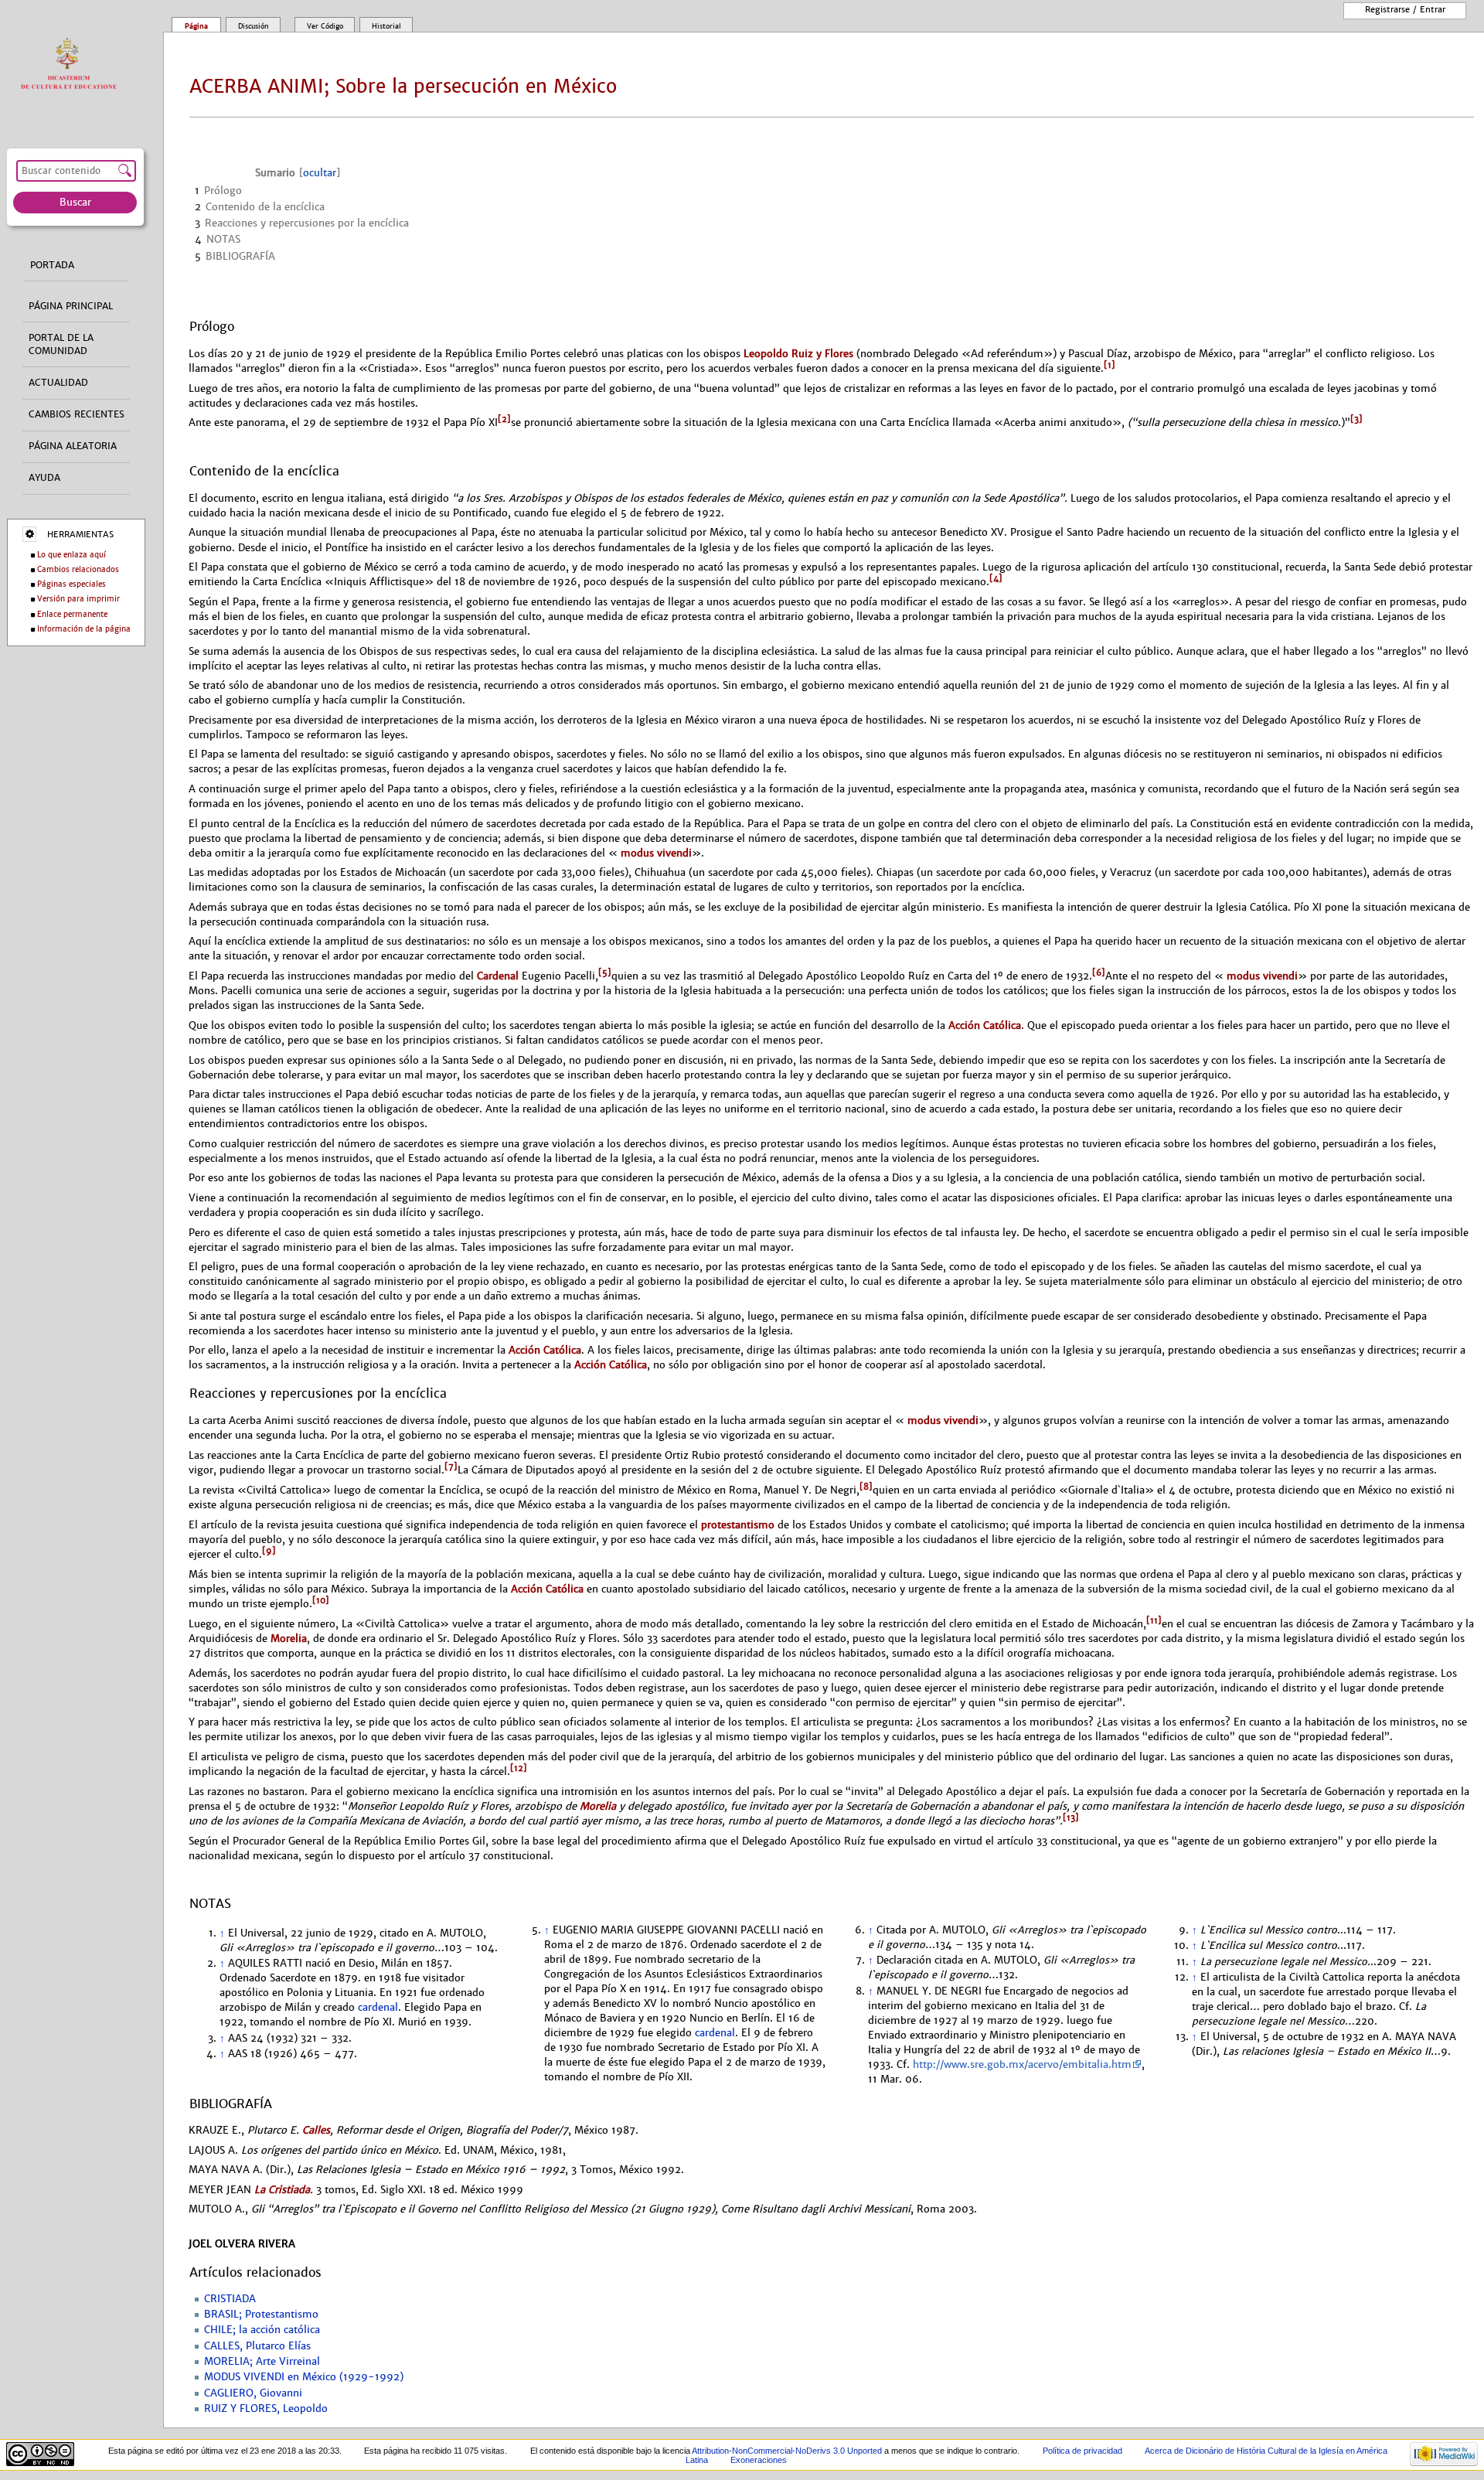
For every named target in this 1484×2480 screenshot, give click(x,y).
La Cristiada (282, 2190)
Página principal (71, 306)
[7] (451, 1467)
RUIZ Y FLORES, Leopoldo (266, 2409)
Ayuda (44, 478)
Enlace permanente (72, 614)
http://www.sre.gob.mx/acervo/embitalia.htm (1022, 2065)
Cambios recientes (77, 414)
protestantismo (738, 1525)
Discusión (254, 26)
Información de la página (84, 629)
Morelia (289, 1639)
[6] (1099, 973)
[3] (1356, 419)
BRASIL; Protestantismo (261, 2315)
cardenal (378, 2008)
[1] (1110, 365)
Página (196, 26)
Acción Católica (985, 1025)
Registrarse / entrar (1405, 9)
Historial (386, 26)
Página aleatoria (73, 446)
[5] (605, 973)
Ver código (325, 26)
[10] (321, 1600)
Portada (52, 265)
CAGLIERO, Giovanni (253, 2393)
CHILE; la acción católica (262, 2330)
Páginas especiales (71, 584)
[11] (1154, 1620)
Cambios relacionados (78, 569)
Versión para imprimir (78, 599)
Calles (316, 2130)
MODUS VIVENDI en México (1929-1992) (304, 2377)
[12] (519, 1768)
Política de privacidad (1082, 2451)
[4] (996, 578)
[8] (866, 1487)
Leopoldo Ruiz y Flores (798, 354)
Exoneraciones (759, 2460)
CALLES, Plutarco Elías (257, 2346)
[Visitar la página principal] (72, 65)
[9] (269, 1551)
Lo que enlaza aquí (71, 555)
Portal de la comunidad (61, 344)
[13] (1071, 1817)
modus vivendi (655, 853)
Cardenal (498, 976)
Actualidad (58, 383)
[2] (504, 419)
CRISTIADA (230, 2299)
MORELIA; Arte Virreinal (262, 2362)
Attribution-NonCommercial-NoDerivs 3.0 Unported (787, 2451)
